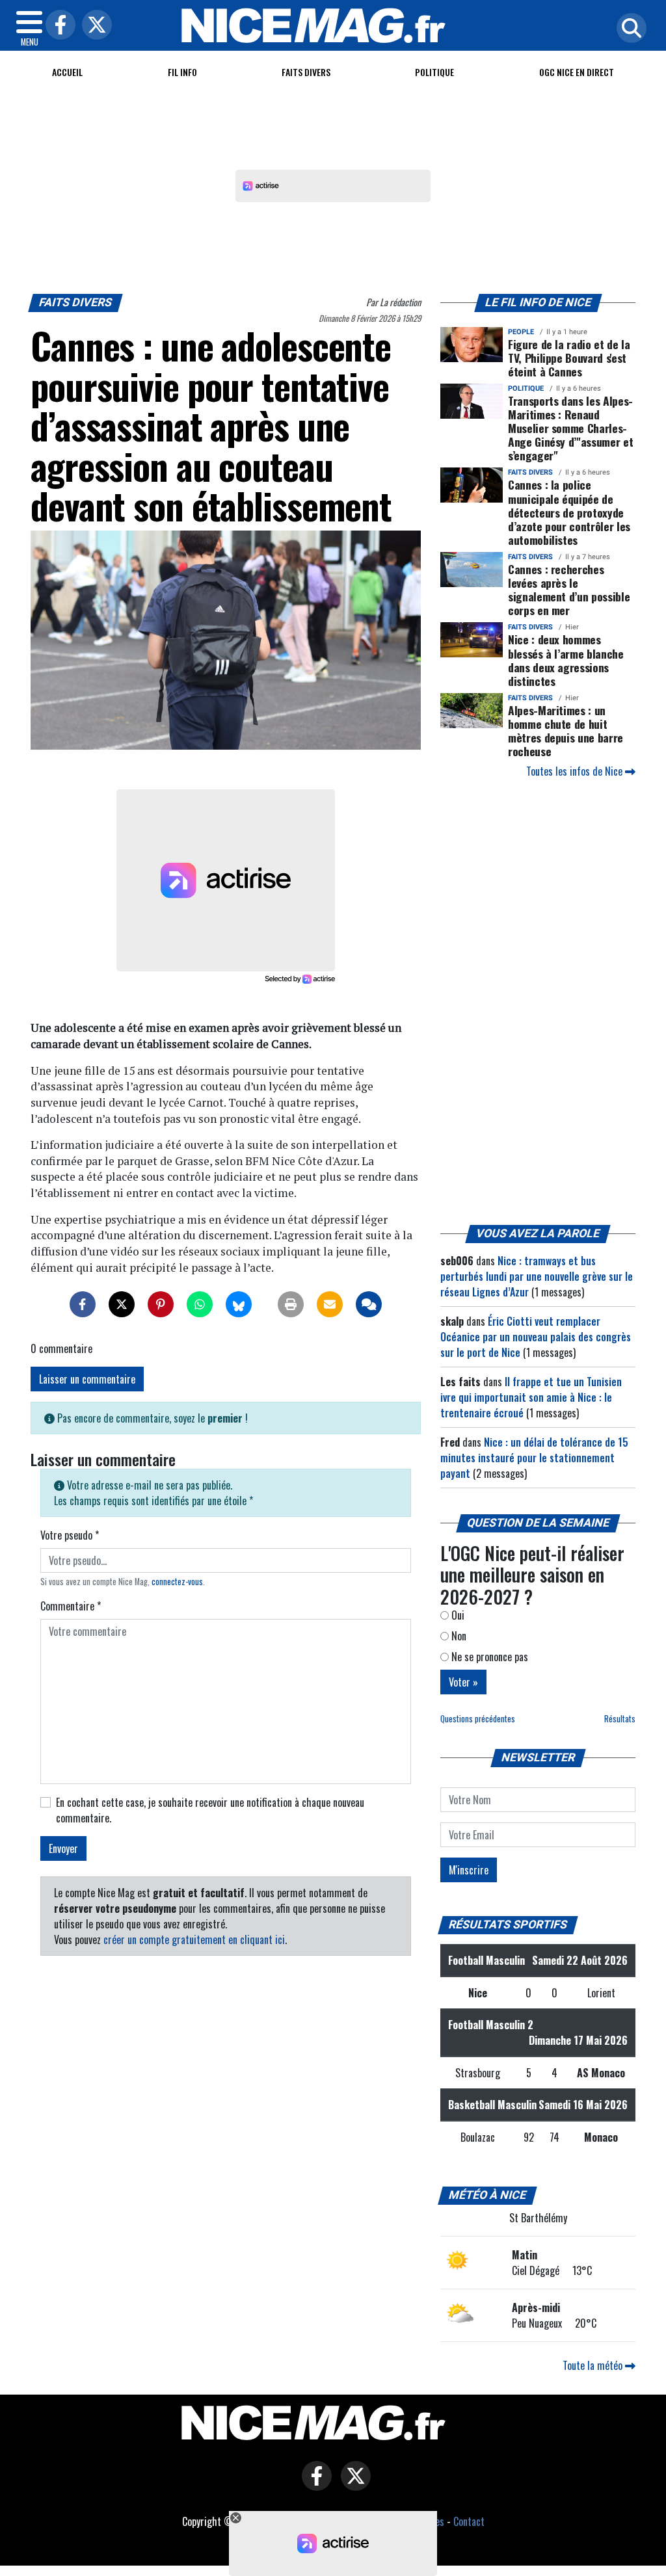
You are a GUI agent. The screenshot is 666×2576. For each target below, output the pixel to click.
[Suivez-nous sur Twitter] (353, 2485)
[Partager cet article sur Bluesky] (239, 1304)
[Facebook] (57, 26)
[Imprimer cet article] (291, 1304)
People (521, 332)
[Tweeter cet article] (122, 1304)
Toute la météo (594, 2365)
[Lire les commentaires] (369, 1304)
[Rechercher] (628, 29)
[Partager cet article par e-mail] (330, 1304)
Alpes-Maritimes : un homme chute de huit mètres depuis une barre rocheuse (566, 730)
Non (458, 1636)
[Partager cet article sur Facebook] (83, 1304)
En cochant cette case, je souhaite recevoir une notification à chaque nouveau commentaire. (210, 1810)
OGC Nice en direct (577, 72)
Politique (434, 72)
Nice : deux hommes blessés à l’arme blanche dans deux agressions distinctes (566, 660)
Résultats (620, 1719)
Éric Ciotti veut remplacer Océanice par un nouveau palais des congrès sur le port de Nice (536, 1337)
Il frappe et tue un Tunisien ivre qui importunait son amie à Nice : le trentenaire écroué (531, 1397)
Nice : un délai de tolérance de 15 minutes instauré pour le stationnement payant (534, 1458)
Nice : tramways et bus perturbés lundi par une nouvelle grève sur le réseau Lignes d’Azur (537, 1276)
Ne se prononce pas (488, 1657)
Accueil (67, 72)
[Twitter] (94, 26)
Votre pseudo (70, 1535)
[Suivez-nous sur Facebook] (313, 2485)
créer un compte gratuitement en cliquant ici (194, 1939)
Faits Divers (306, 72)
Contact (469, 2521)
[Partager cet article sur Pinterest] (161, 1304)
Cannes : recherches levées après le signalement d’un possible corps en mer (569, 589)
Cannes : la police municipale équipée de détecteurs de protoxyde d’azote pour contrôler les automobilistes (569, 512)
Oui (457, 1615)
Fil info (182, 72)
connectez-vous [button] (177, 1582)
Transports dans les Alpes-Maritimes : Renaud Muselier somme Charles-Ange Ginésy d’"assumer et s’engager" (570, 428)
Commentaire (71, 1606)
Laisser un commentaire (87, 1379)
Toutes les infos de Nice (576, 771)
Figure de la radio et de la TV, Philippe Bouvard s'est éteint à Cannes (569, 358)
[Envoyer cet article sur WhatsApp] (200, 1304)
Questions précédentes (478, 1719)
